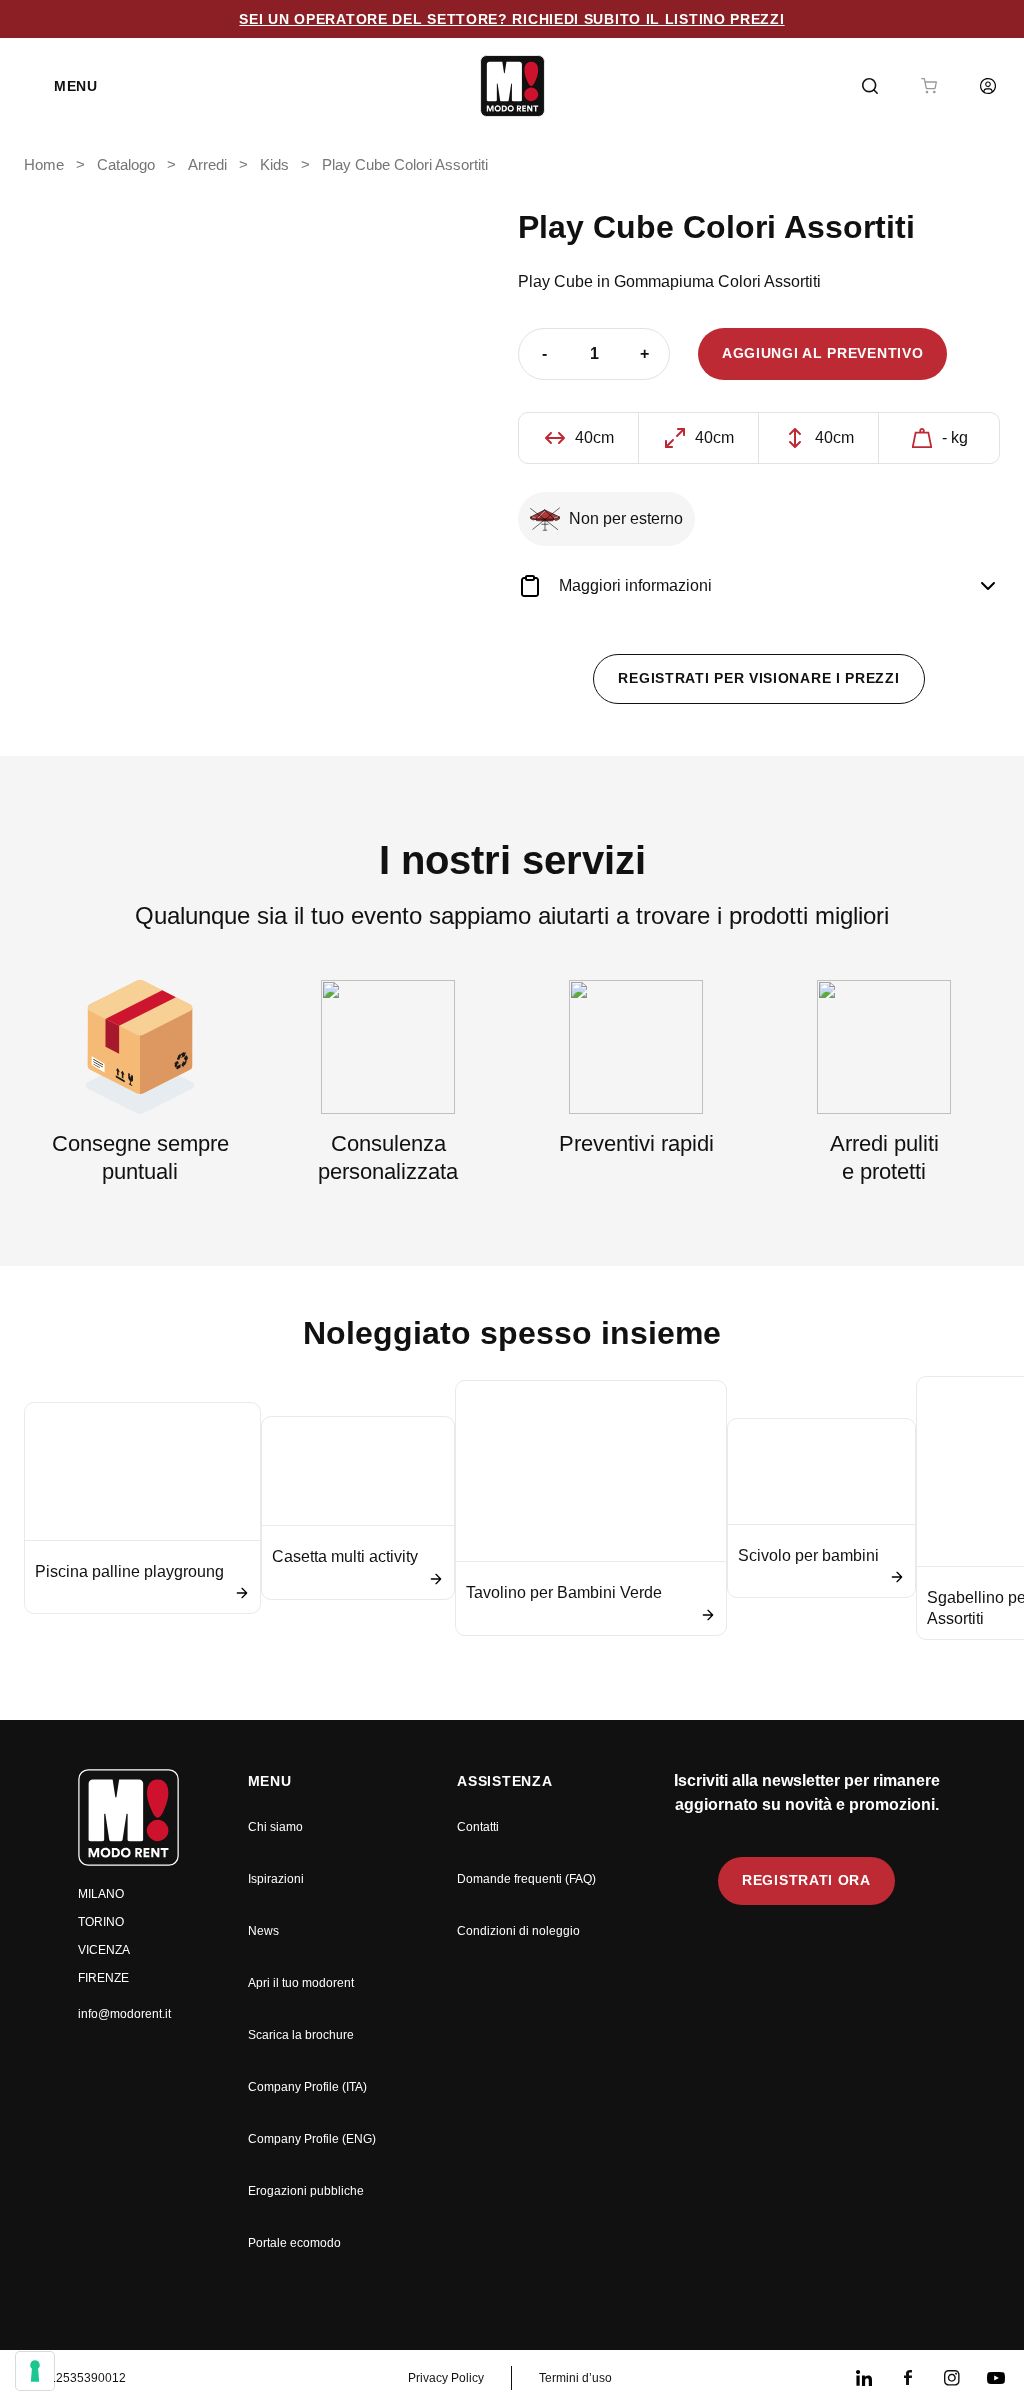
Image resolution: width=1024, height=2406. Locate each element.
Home (44, 165)
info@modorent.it (124, 2014)
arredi (207, 165)
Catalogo (126, 165)
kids (274, 165)
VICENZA (104, 1950)
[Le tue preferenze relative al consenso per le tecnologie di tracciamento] (35, 2371)
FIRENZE (103, 1978)
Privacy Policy (446, 2378)
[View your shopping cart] (929, 86)
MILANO (101, 1894)
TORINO (101, 1922)
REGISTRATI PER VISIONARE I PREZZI (758, 678)
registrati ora (806, 1880)
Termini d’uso (575, 2378)
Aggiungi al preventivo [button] (822, 353)
